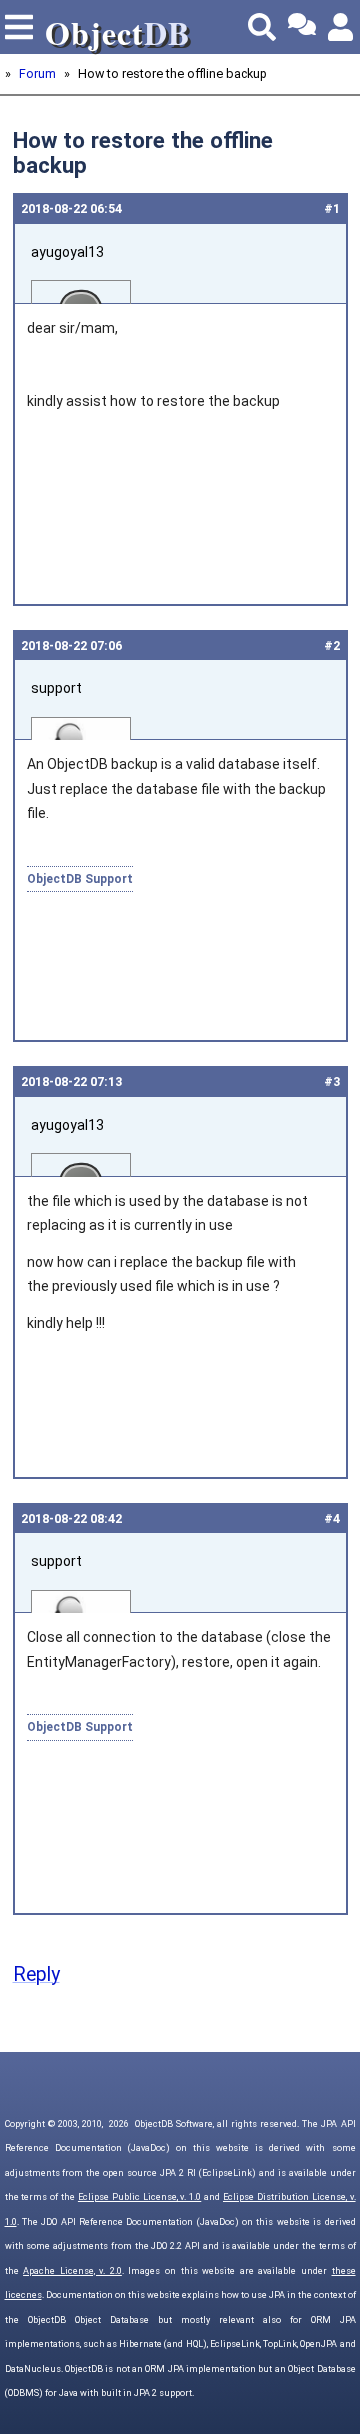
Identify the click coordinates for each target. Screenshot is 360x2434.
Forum (37, 73)
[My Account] (342, 27)
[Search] (262, 27)
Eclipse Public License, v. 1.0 (139, 2197)
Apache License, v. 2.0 (72, 2271)
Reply (36, 1974)
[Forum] (302, 27)
